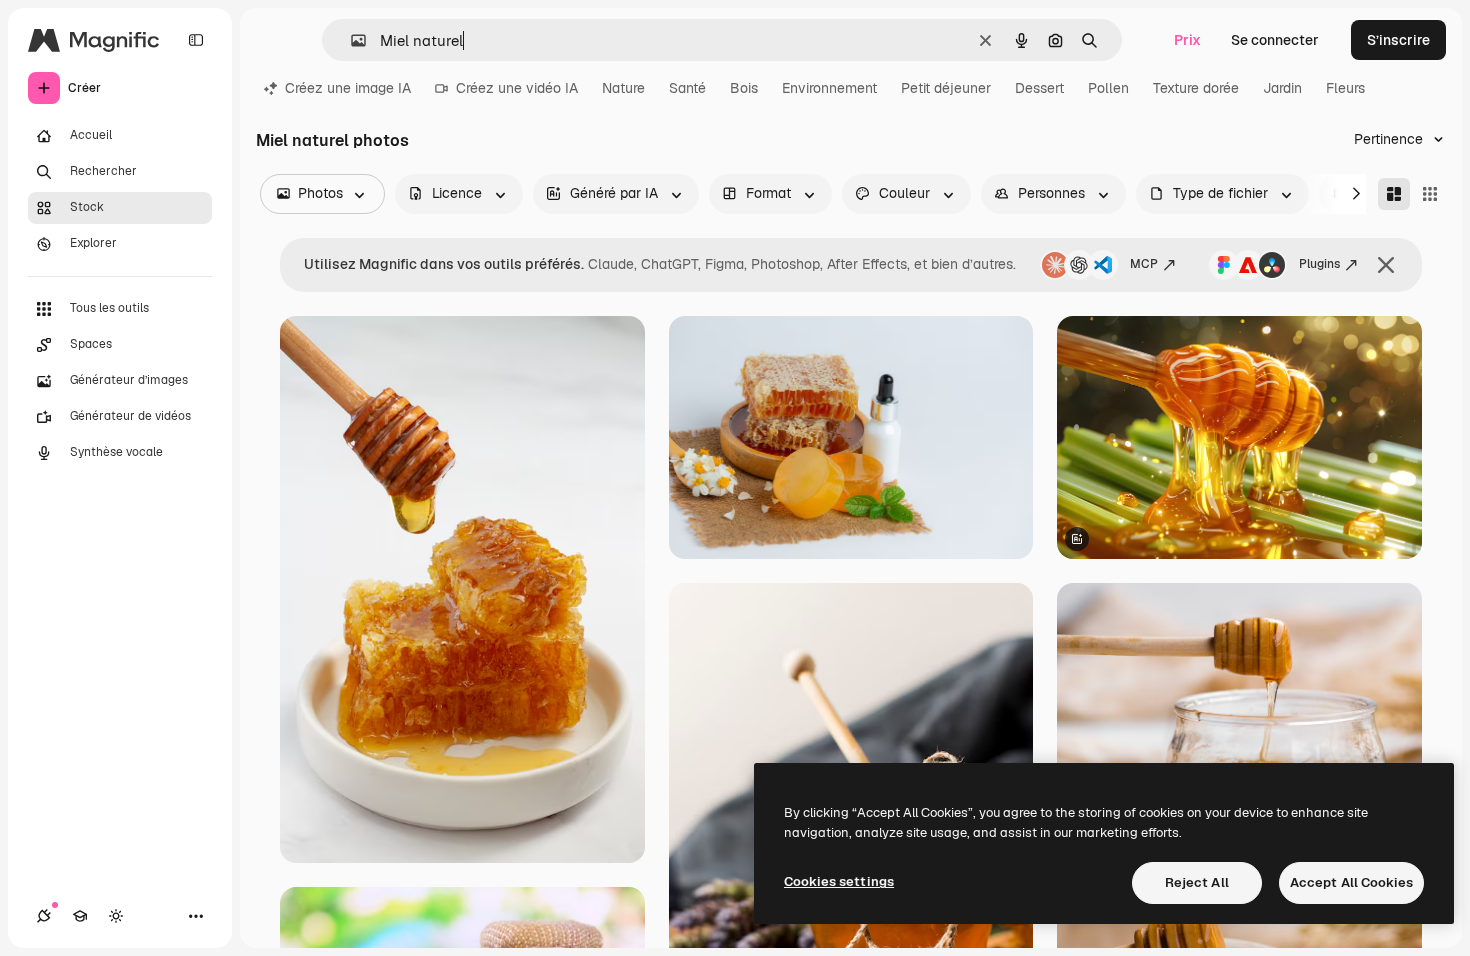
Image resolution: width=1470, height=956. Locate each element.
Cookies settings (839, 881)
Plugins (1319, 264)
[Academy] (80, 916)
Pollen (1108, 88)
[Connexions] (44, 916)
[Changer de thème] (116, 916)
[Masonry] (1394, 194)
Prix (1187, 40)
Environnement (829, 88)
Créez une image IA (348, 88)
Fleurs (1345, 88)
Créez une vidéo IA (517, 88)
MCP (1144, 264)
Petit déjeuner (946, 88)
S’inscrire (1398, 40)
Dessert (1039, 88)
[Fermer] (1386, 265)
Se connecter (1275, 40)
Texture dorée (1196, 88)
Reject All (1197, 882)
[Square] (1430, 194)
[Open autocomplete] (350, 40)
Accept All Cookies (1351, 882)
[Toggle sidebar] (196, 40)
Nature (623, 88)
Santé (687, 88)
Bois (744, 88)
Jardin (1282, 88)
